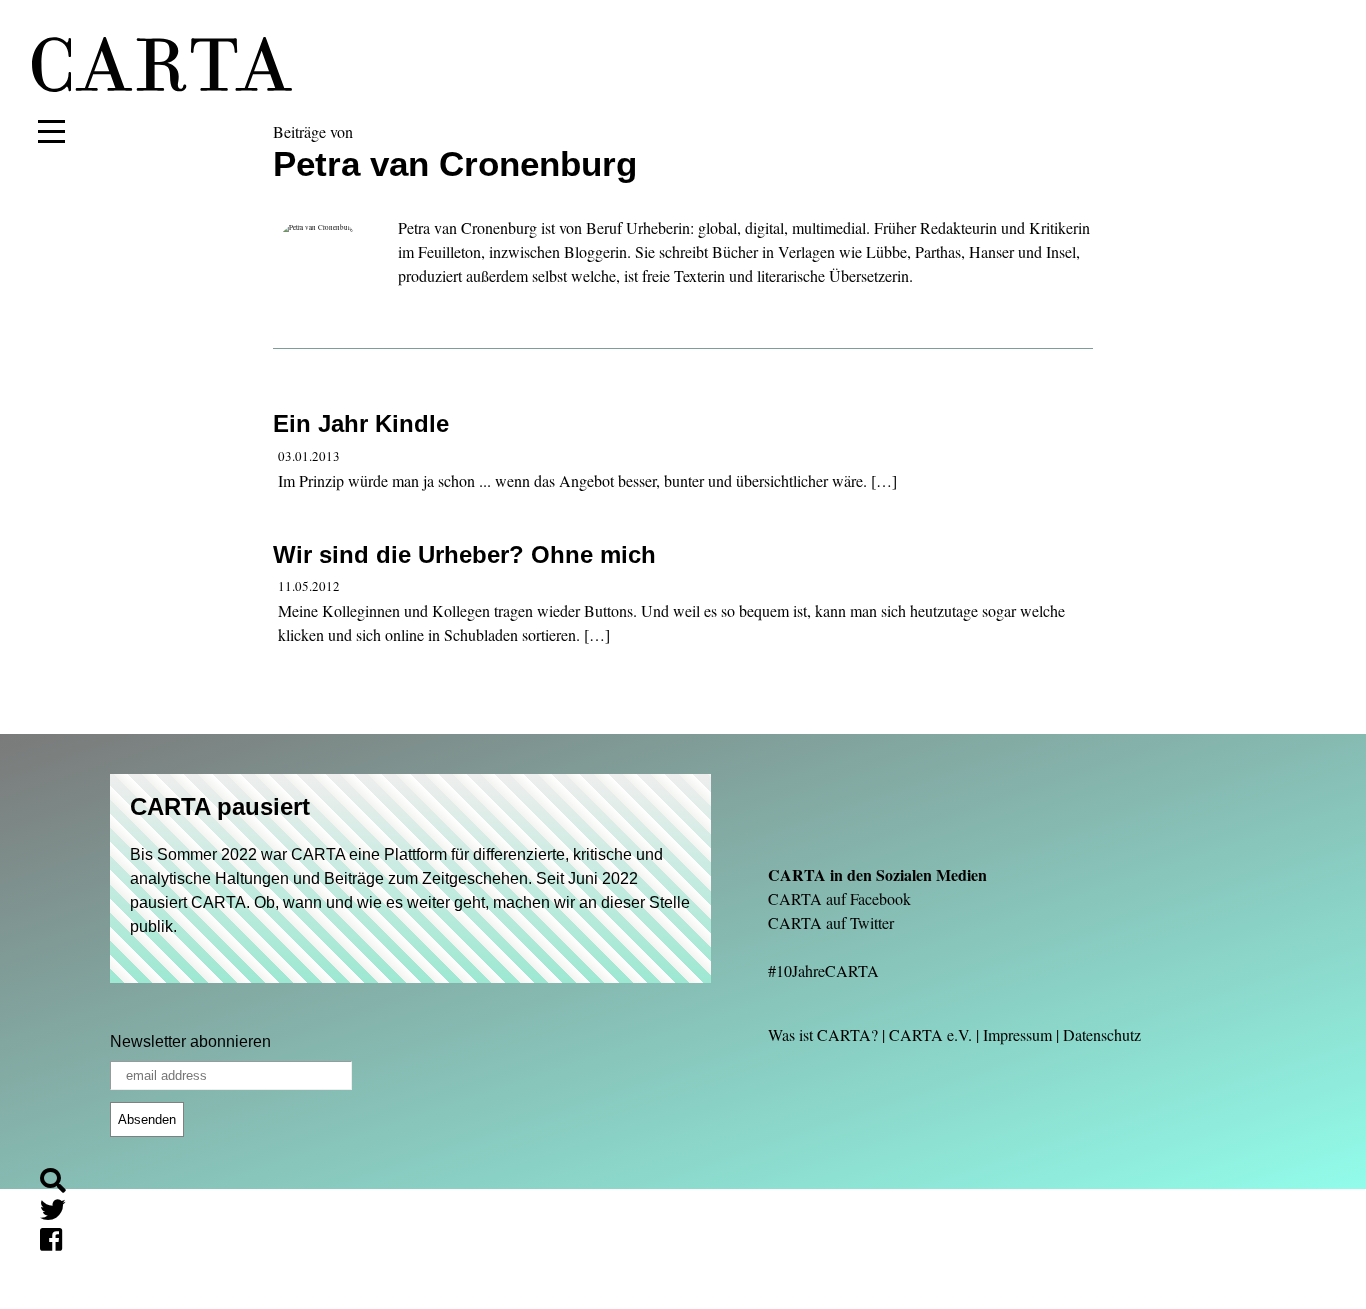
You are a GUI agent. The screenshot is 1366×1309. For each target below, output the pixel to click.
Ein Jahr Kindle (361, 423)
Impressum (1017, 1034)
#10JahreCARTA (823, 970)
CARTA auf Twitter (831, 922)
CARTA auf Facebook (839, 898)
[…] (884, 480)
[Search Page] (61, 1183)
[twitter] (61, 1212)
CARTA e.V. (930, 1034)
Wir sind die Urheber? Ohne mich (464, 554)
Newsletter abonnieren (190, 1041)
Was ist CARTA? (823, 1034)
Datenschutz (1102, 1034)
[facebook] (59, 1242)
